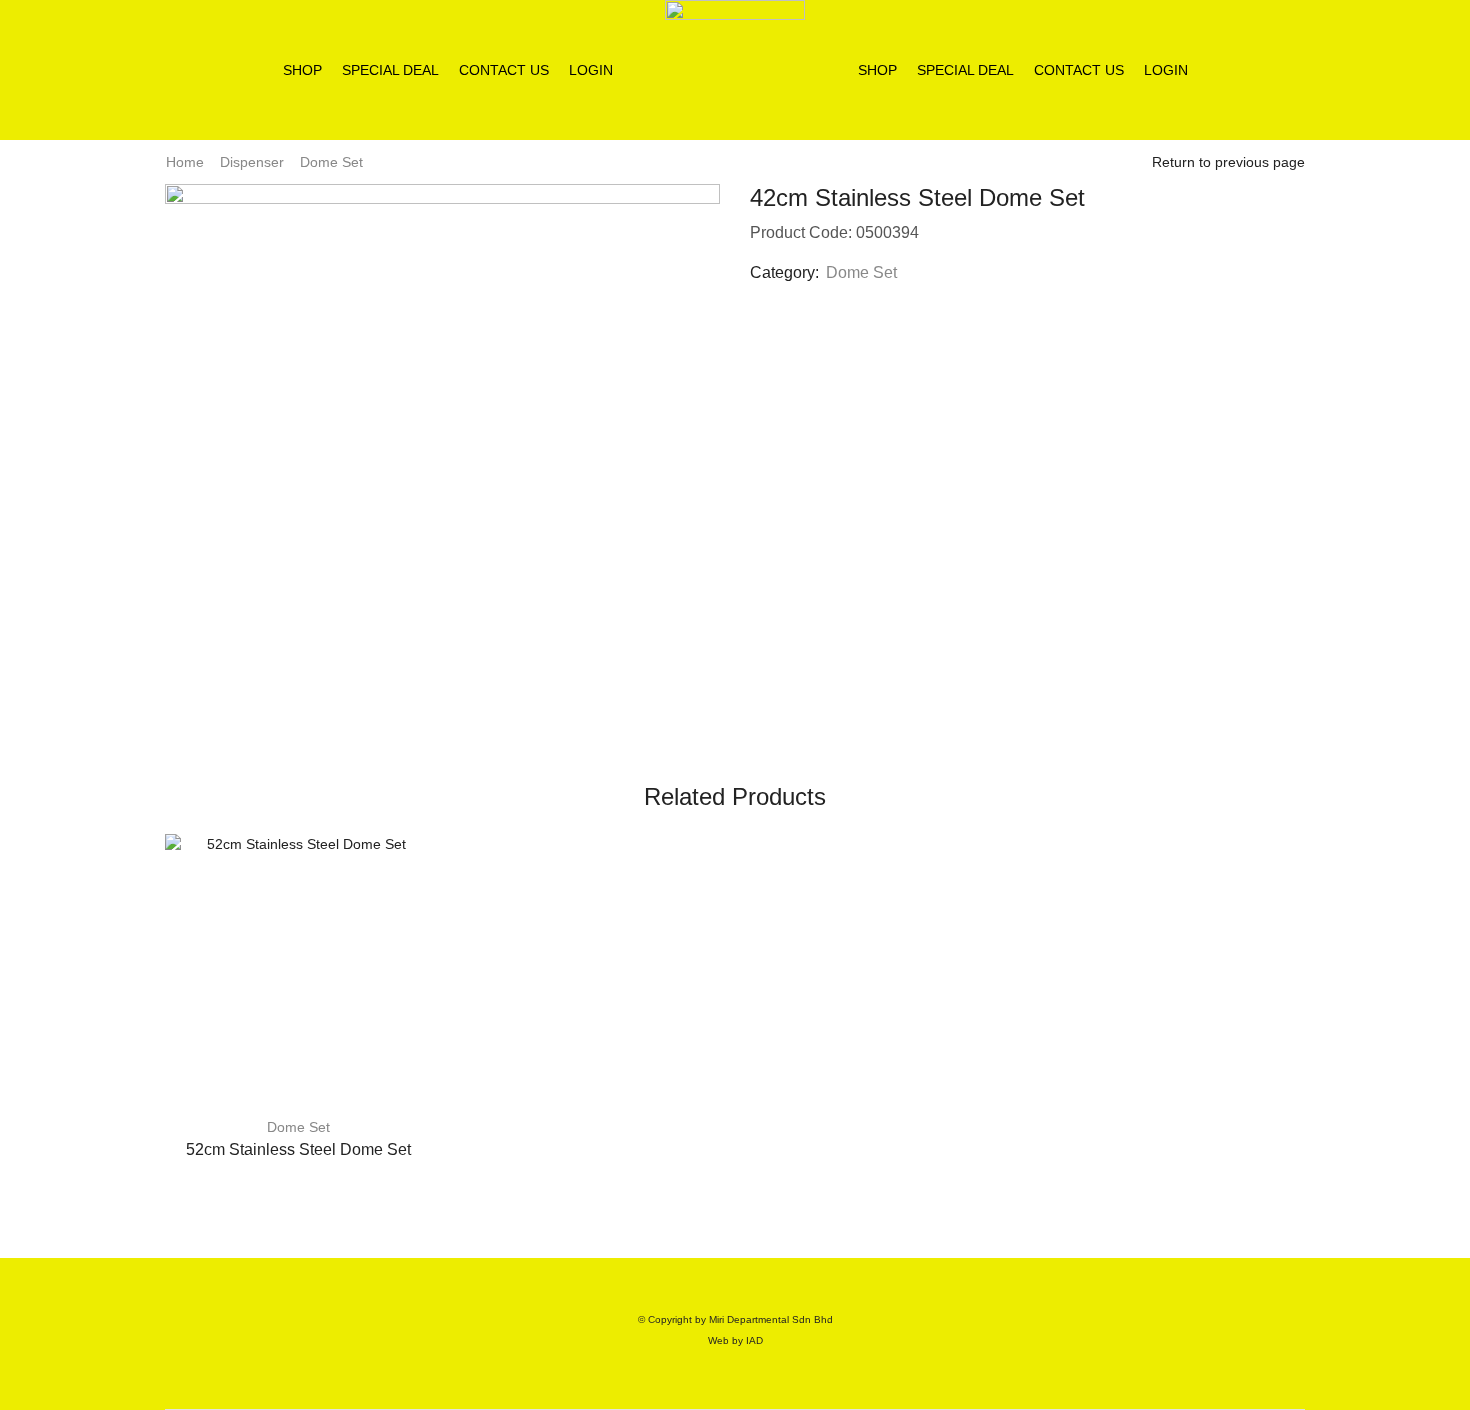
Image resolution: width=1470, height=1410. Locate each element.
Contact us (504, 70)
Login (591, 70)
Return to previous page (1228, 162)
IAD (754, 1340)
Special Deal (390, 70)
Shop (302, 70)
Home (185, 162)
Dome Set (331, 162)
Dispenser (252, 162)
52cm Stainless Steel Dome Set (298, 1149)
